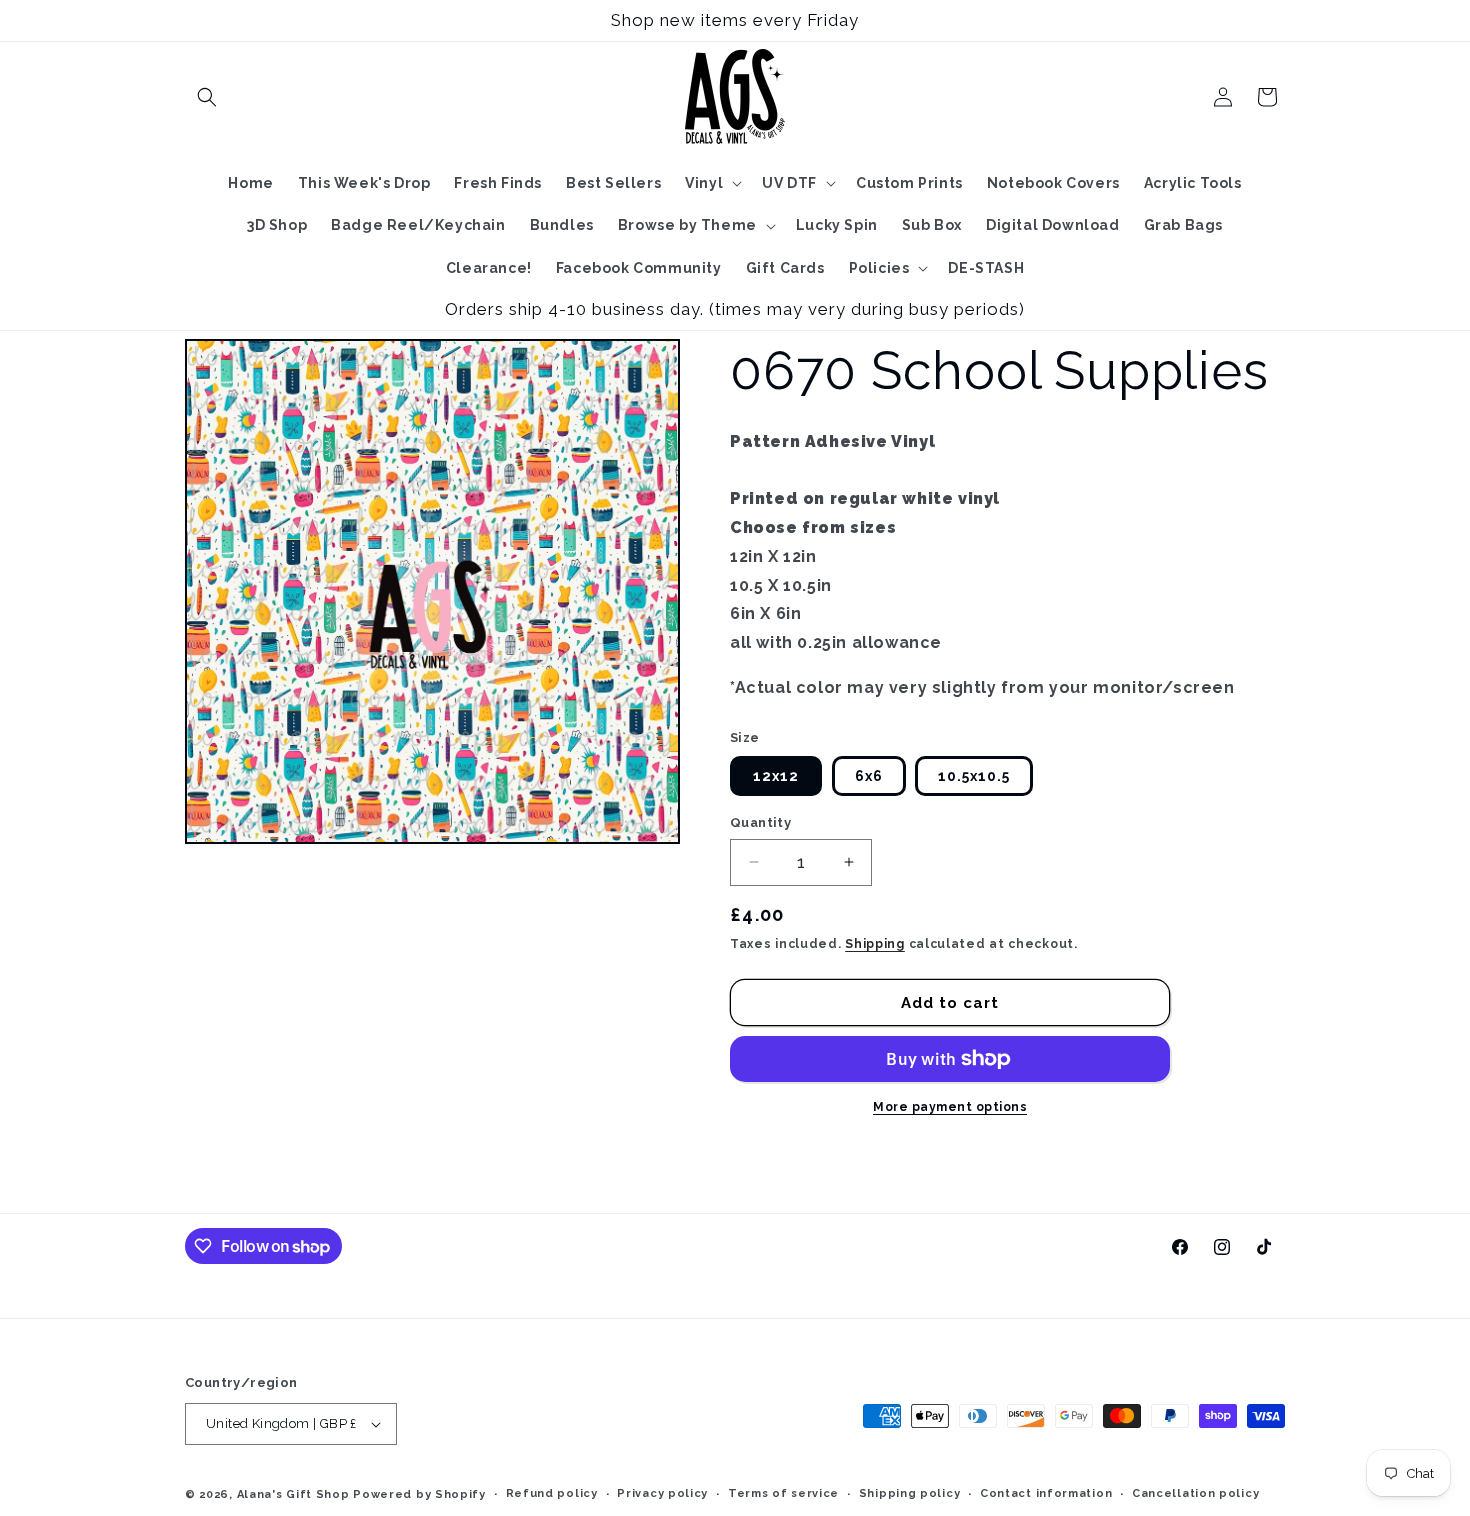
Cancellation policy (1195, 1493)
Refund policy (552, 1493)
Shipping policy (910, 1493)
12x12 (776, 776)
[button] (207, 97)
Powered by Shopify (419, 1494)
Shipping (875, 944)
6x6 (869, 776)
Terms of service (783, 1493)
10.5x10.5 (974, 776)
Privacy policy (662, 1493)
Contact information (1046, 1493)
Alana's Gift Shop (293, 1494)
